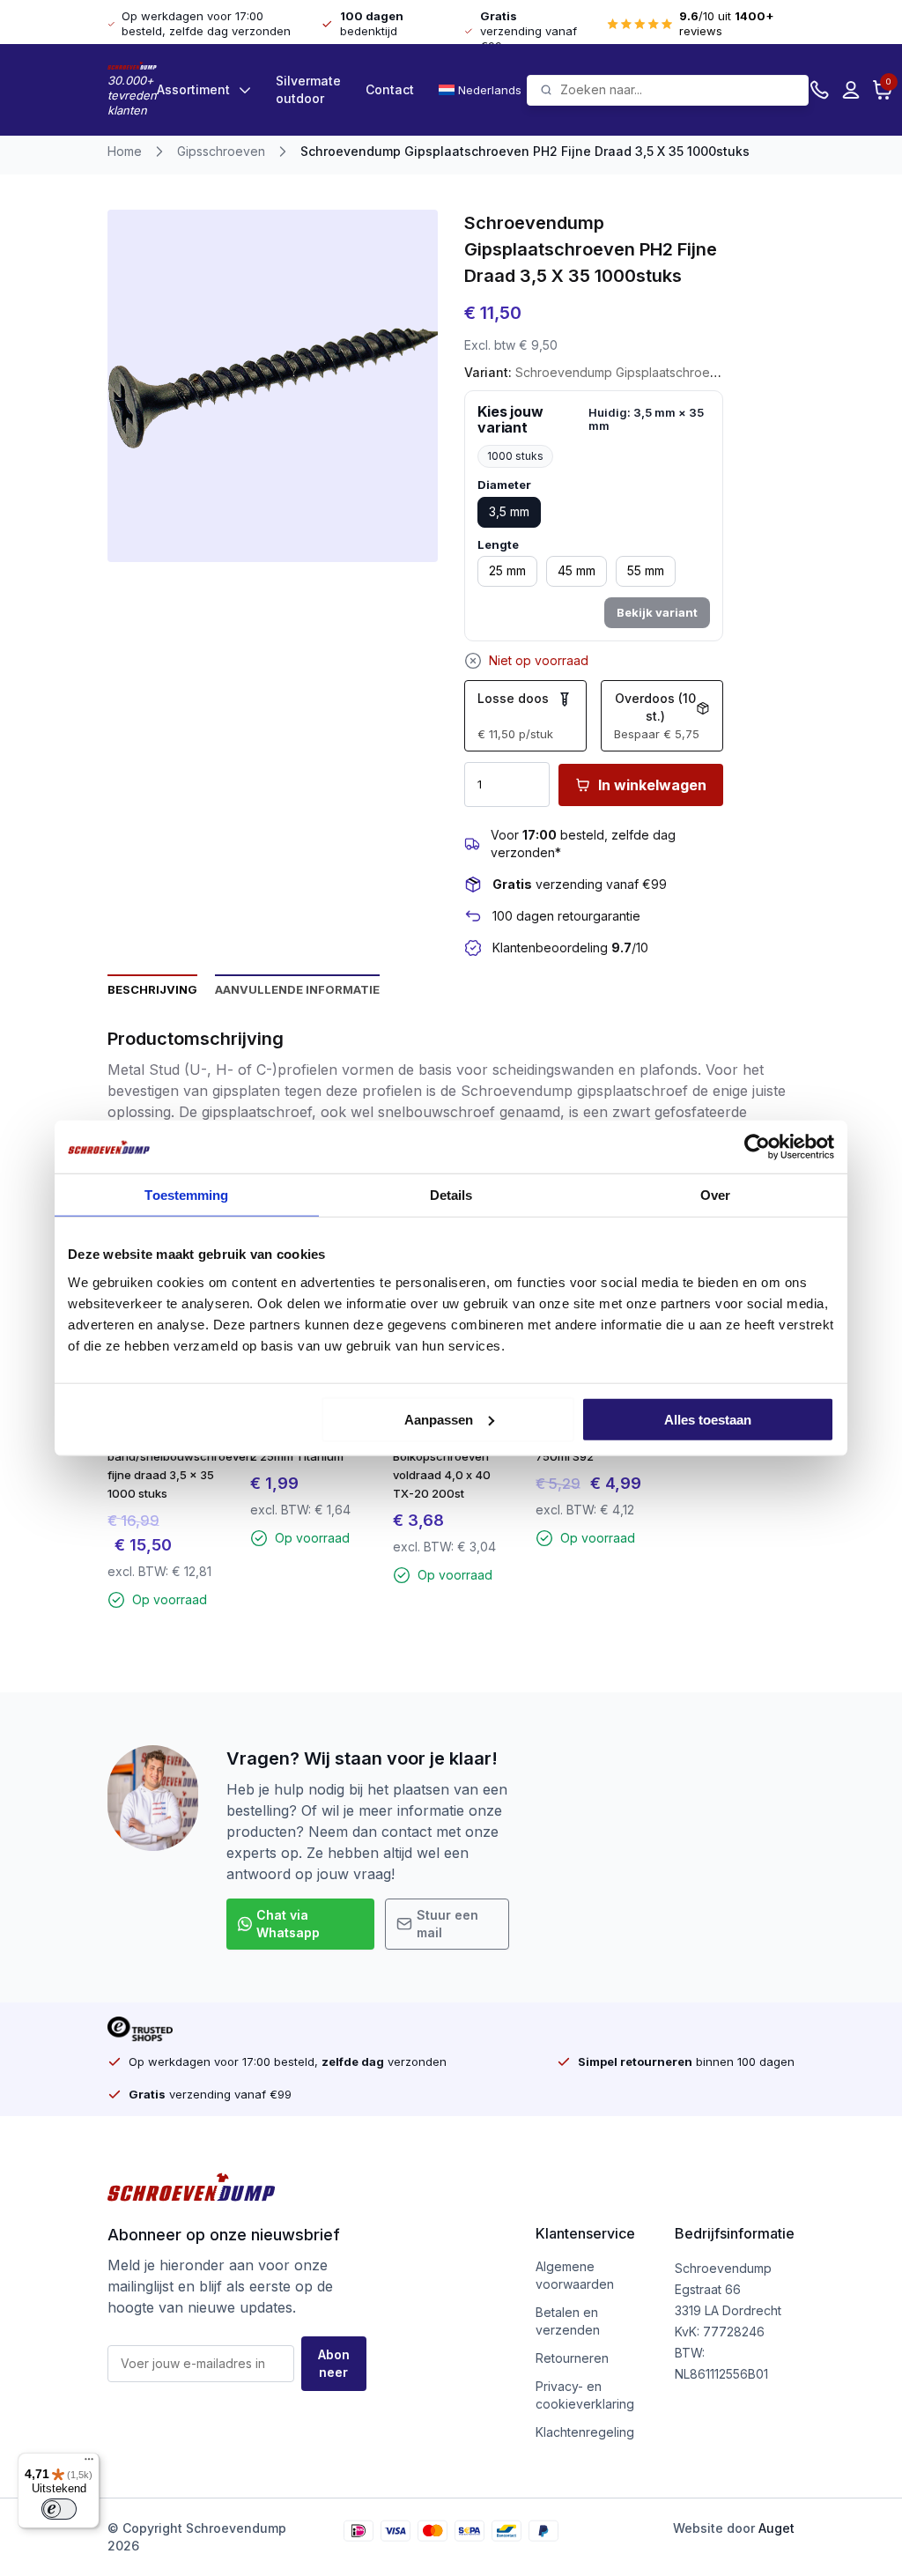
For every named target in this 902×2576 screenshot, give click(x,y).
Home (125, 151)
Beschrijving (152, 989)
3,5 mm (509, 511)
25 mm (507, 570)
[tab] (152, 988)
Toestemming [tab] (186, 1195)
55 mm (646, 570)
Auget (776, 2528)
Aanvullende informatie (297, 989)
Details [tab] (451, 1195)
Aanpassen (439, 1419)
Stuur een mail (447, 1924)
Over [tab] (715, 1195)
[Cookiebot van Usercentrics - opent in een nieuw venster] (757, 1147)
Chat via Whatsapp (288, 1924)
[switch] (59, 2509)
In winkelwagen (652, 785)
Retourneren (572, 2358)
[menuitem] (483, 90)
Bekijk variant (657, 612)
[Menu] (89, 2463)
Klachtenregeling (585, 2432)
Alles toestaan (708, 1419)
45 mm (577, 570)
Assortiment (193, 89)
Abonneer (334, 2363)
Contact (390, 89)
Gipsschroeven (221, 151)
